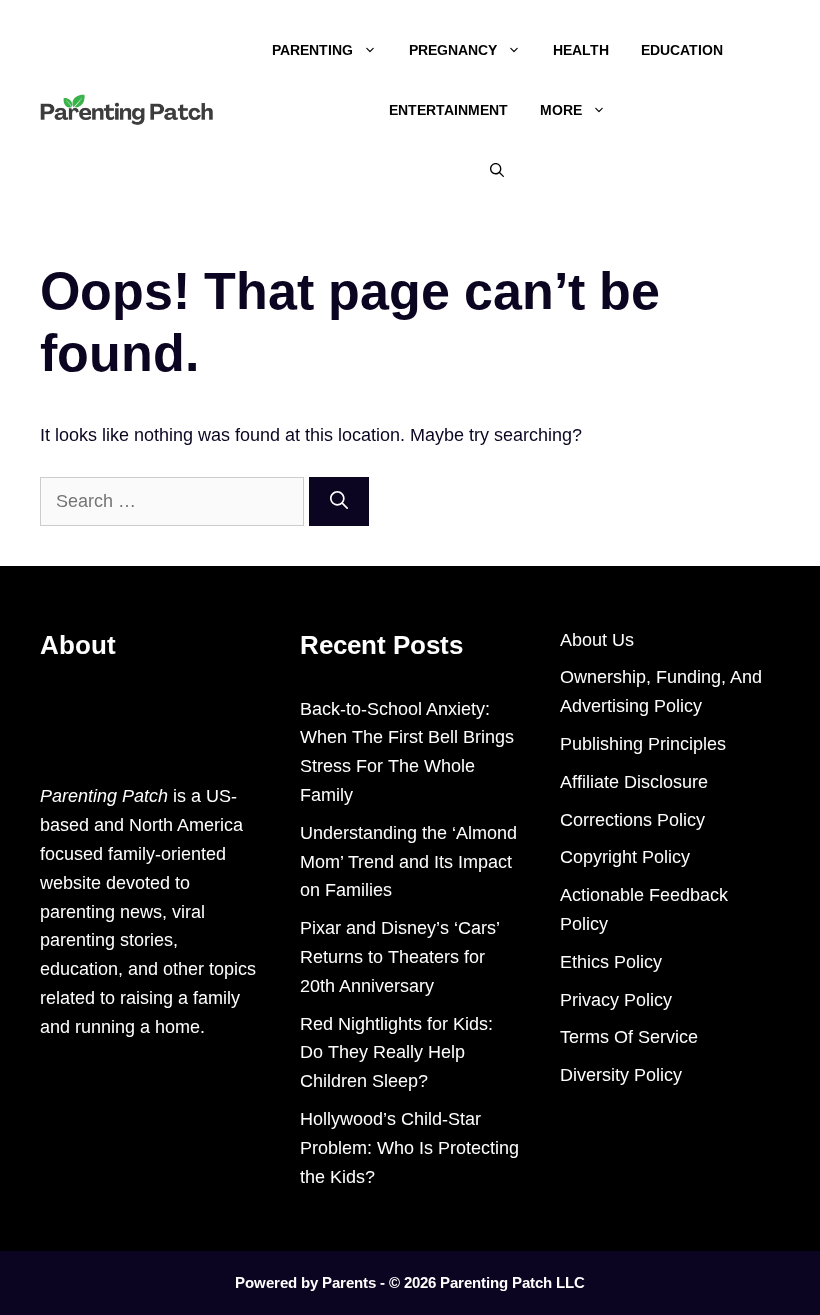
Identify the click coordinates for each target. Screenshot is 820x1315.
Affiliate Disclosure (634, 782)
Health (581, 50)
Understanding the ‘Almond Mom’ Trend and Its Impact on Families (408, 862)
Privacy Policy (616, 1000)
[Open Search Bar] (497, 170)
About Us (597, 640)
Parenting (312, 50)
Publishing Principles (643, 744)
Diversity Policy (621, 1075)
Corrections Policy (632, 820)
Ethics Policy (611, 962)
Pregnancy (453, 50)
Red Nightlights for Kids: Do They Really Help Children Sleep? (396, 1053)
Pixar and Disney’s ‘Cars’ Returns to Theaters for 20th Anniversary (399, 957)
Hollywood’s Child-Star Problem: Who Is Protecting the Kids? (409, 1148)
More (561, 110)
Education (682, 50)
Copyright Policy (625, 857)
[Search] (339, 501)
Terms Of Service (629, 1037)
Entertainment (448, 110)
